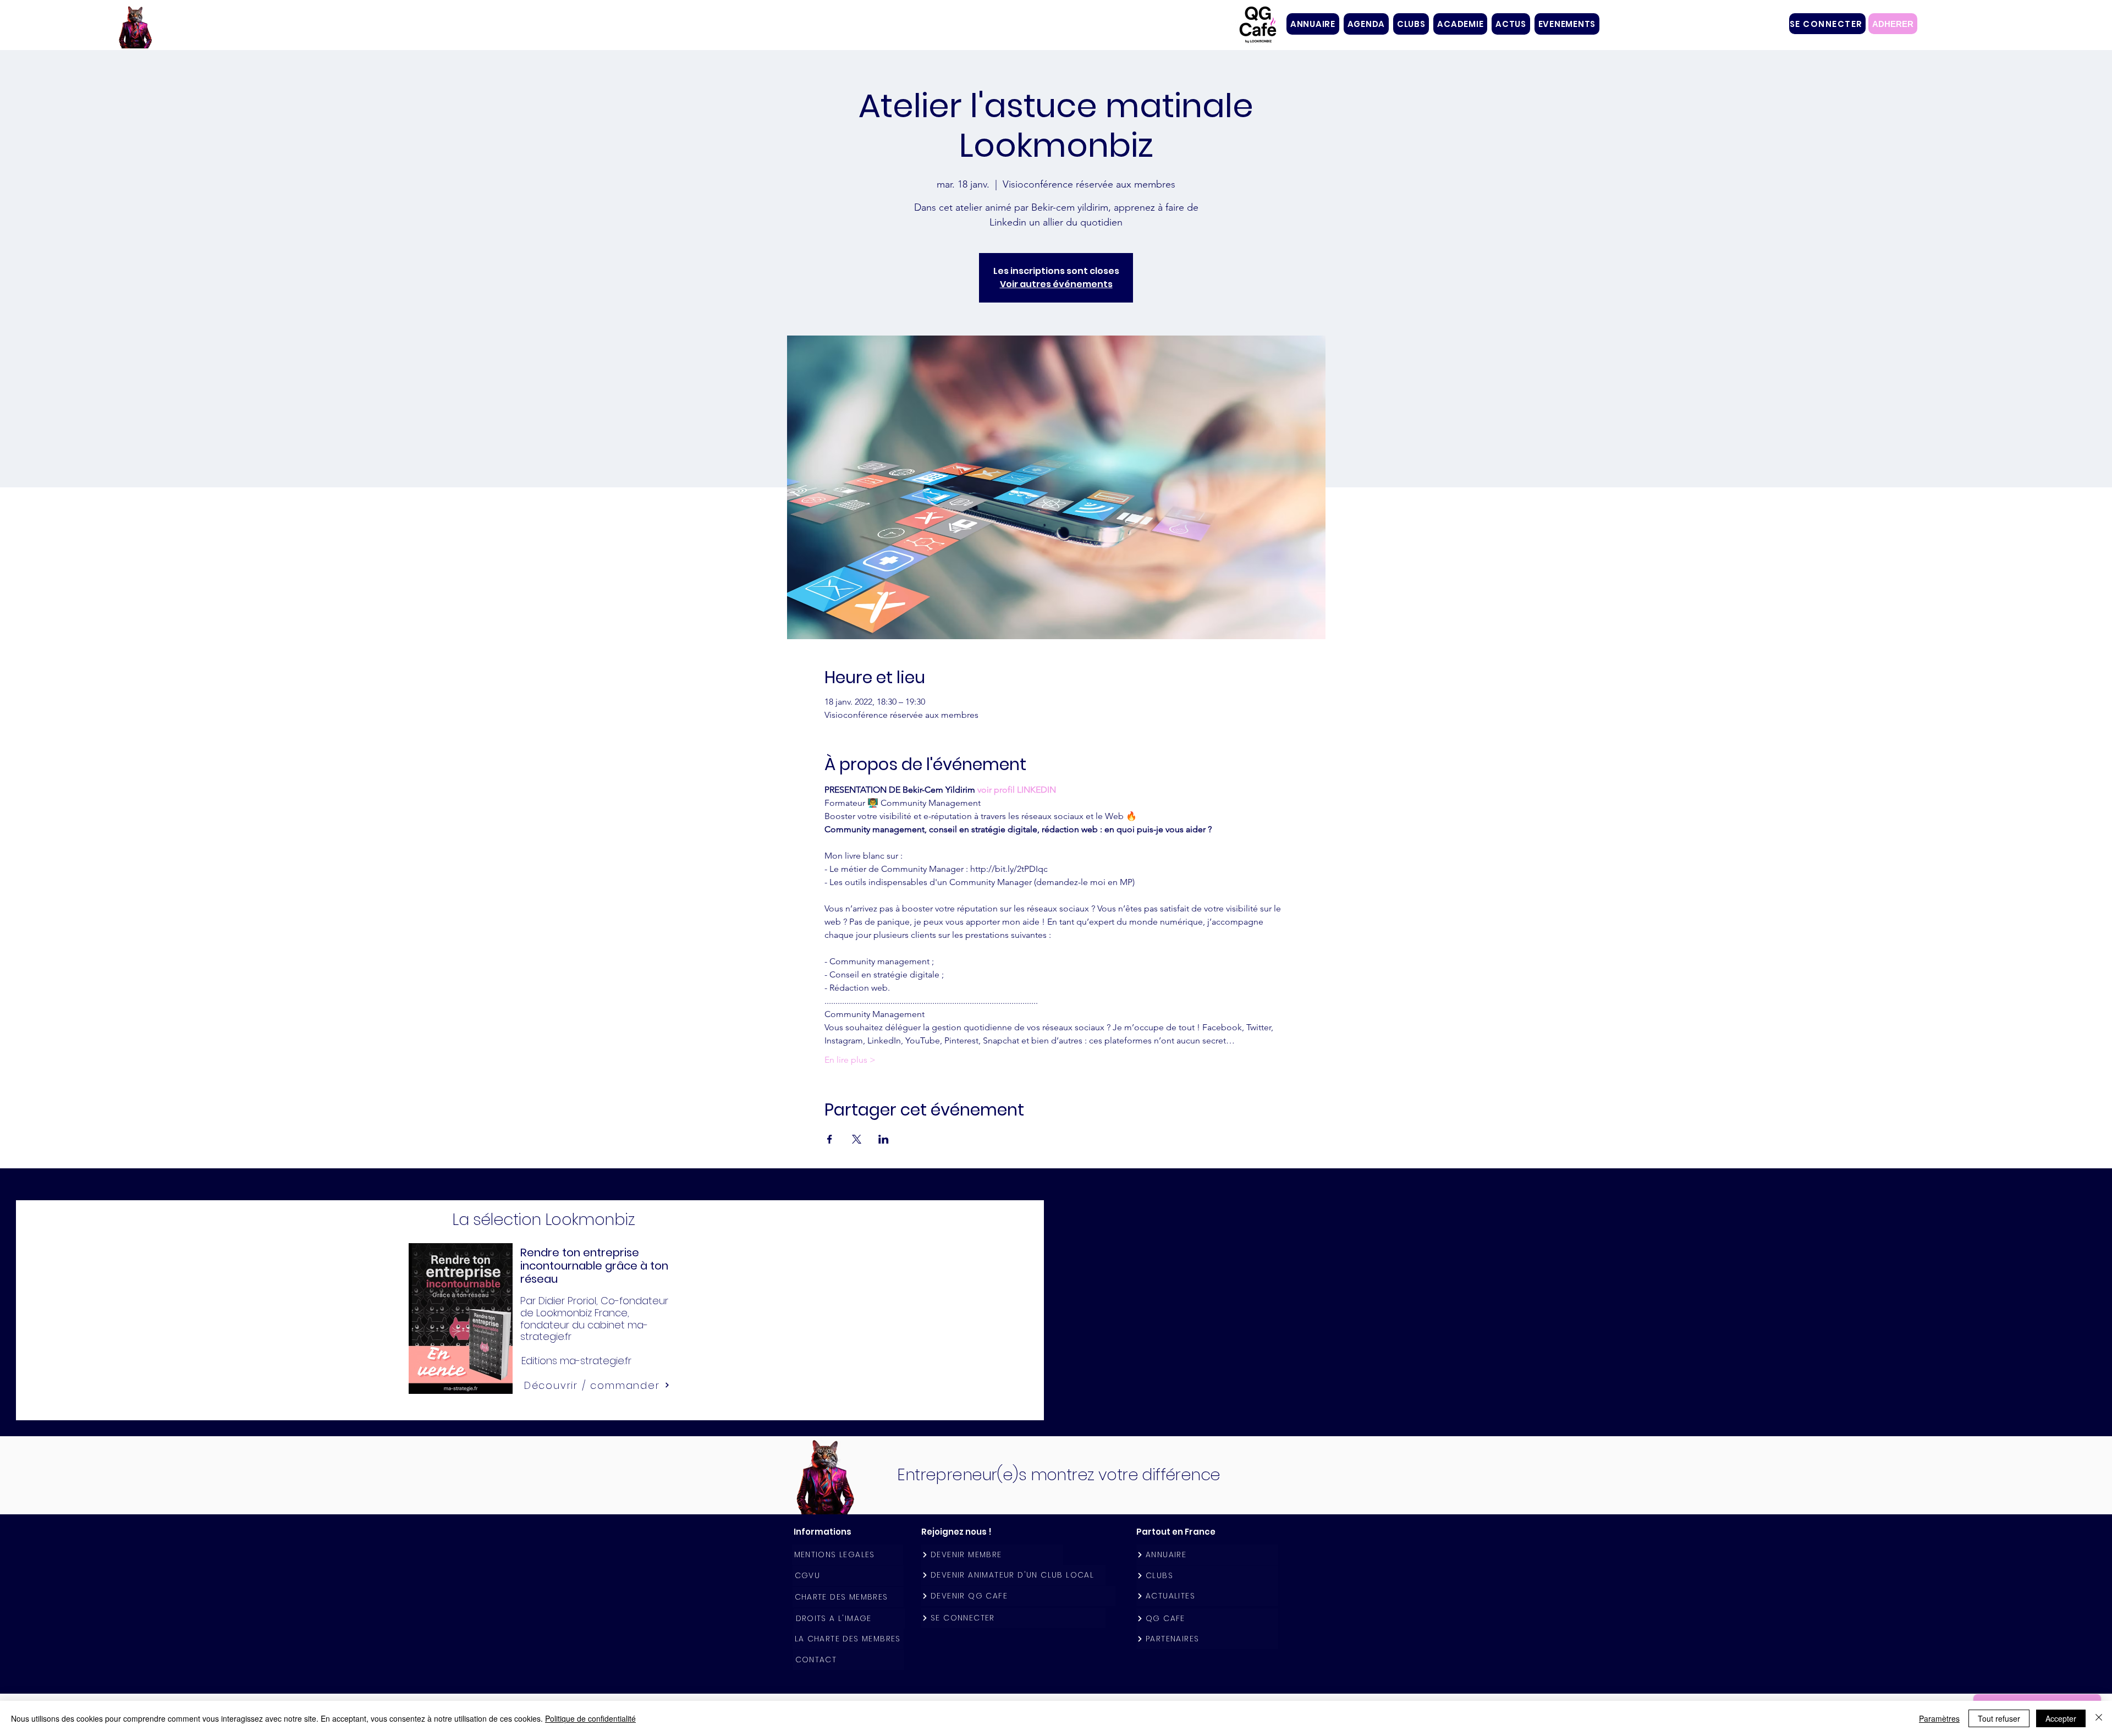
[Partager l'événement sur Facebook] (830, 1139)
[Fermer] (2099, 1718)
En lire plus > (850, 1060)
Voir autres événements (1056, 284)
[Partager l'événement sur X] (857, 1139)
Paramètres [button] (1939, 1718)
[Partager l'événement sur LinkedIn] (884, 1139)
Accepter (2061, 1718)
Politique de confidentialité (590, 1718)
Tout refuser (1999, 1718)
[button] (1411, 24)
